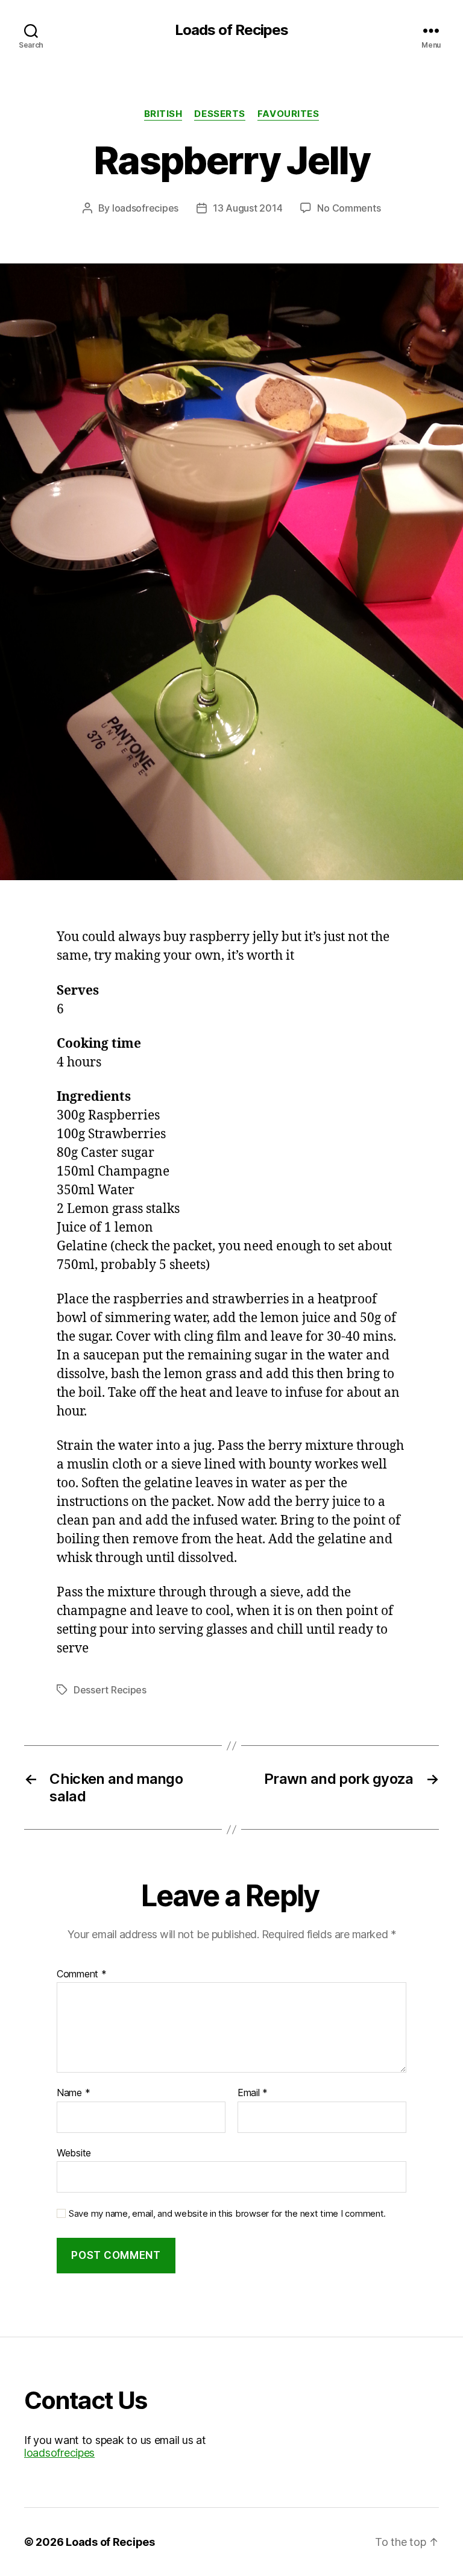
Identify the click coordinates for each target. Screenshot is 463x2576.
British (163, 114)
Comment (82, 1974)
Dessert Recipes (110, 1690)
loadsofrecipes (145, 208)
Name (73, 2093)
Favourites (288, 114)
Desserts (219, 114)
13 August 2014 (247, 208)
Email (253, 2093)
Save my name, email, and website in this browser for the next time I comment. (227, 2214)
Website (74, 2152)
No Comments (349, 208)
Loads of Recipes (231, 30)
